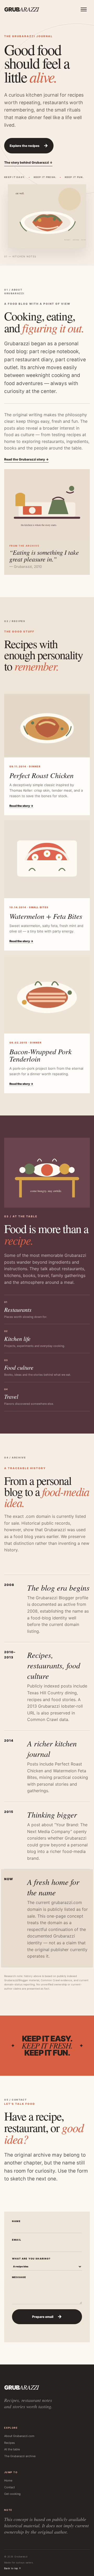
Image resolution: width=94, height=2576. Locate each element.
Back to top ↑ (13, 2568)
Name (16, 2221)
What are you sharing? (31, 2259)
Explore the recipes (29, 145)
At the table (12, 2449)
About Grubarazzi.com (19, 2436)
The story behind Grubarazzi (28, 162)
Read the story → (21, 806)
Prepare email (47, 2316)
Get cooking (12, 2494)
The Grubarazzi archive (20, 2456)
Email (17, 2240)
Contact (10, 2487)
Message (19, 2277)
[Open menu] (84, 9)
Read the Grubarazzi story (26, 459)
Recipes (10, 2443)
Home (8, 2480)
